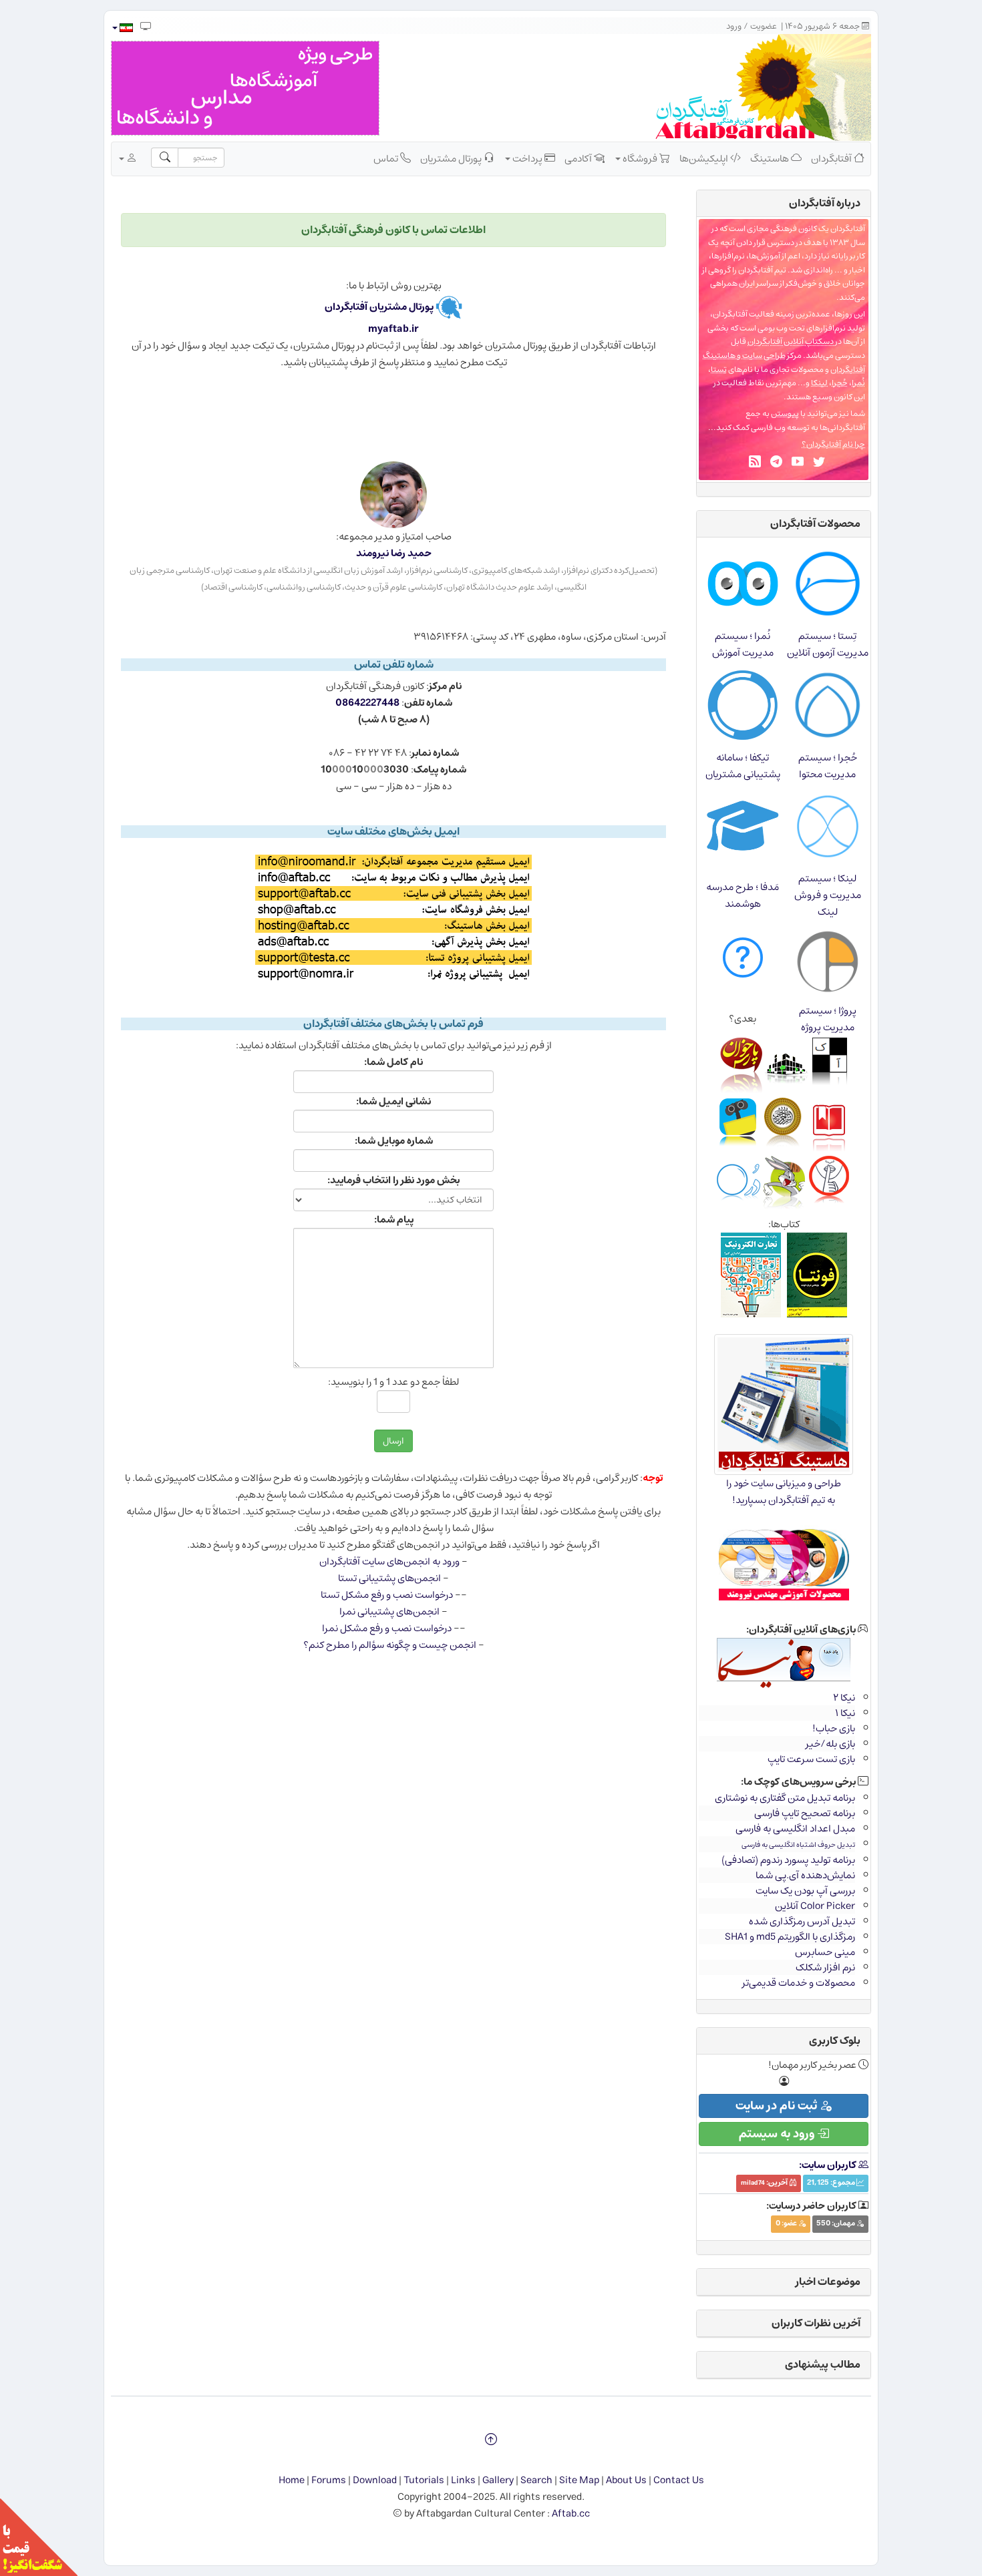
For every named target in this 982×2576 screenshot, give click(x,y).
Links (463, 2480)
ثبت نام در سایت (778, 2106)
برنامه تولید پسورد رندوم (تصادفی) (788, 1860)
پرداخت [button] (527, 159)
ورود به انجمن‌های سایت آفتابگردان (389, 1561)
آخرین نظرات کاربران (816, 2323)
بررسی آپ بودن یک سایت (805, 1891)
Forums (329, 2480)
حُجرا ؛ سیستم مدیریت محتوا (828, 766)
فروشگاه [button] (640, 159)
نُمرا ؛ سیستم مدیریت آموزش (743, 644)
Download (375, 2480)
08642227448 (367, 703)
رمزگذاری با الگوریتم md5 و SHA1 (790, 1937)
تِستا (719, 370)
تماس (387, 159)
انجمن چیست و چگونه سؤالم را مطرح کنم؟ (390, 1645)
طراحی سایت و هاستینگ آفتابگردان (784, 363)
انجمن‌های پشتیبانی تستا (389, 1578)
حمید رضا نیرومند (394, 553)
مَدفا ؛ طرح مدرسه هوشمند (743, 895)
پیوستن (785, 414)
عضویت (764, 26)
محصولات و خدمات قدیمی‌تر (799, 1983)
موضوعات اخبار (828, 2282)
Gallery (498, 2480)
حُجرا (840, 383)
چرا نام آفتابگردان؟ (833, 444)
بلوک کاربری (835, 2041)
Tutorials (424, 2480)
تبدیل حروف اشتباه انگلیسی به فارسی (798, 1845)
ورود (734, 26)
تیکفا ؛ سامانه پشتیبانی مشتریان (743, 766)
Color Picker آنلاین (815, 1906)
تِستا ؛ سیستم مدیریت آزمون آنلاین (828, 644)
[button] (122, 28)
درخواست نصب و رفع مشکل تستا (387, 1595)
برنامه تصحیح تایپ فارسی (805, 1813)
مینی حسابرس (825, 1952)
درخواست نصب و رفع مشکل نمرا (387, 1628)
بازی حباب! (834, 1728)
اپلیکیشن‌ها (705, 159)
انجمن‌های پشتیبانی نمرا (389, 1612)
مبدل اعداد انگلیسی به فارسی (795, 1829)
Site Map (579, 2480)
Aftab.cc (571, 2514)
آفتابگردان (832, 159)
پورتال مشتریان (452, 159)
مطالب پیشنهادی (823, 2364)
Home (292, 2480)
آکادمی (579, 159)
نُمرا (858, 383)
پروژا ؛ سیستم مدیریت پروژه (828, 1019)
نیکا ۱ (845, 1713)
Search (536, 2480)
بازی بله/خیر (830, 1744)
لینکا (819, 383)
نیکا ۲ (844, 1698)
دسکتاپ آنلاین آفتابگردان (791, 342)
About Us (626, 2480)
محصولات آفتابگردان (815, 523)
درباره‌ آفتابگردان (825, 203)
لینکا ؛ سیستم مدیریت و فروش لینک (828, 895)
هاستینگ (771, 159)
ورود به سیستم (778, 2134)
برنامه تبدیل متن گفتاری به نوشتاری (785, 1798)
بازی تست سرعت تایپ (811, 1759)
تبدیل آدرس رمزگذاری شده (802, 1921)
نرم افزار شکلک (825, 1967)
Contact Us (679, 2480)
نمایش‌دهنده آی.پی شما (805, 1875)
